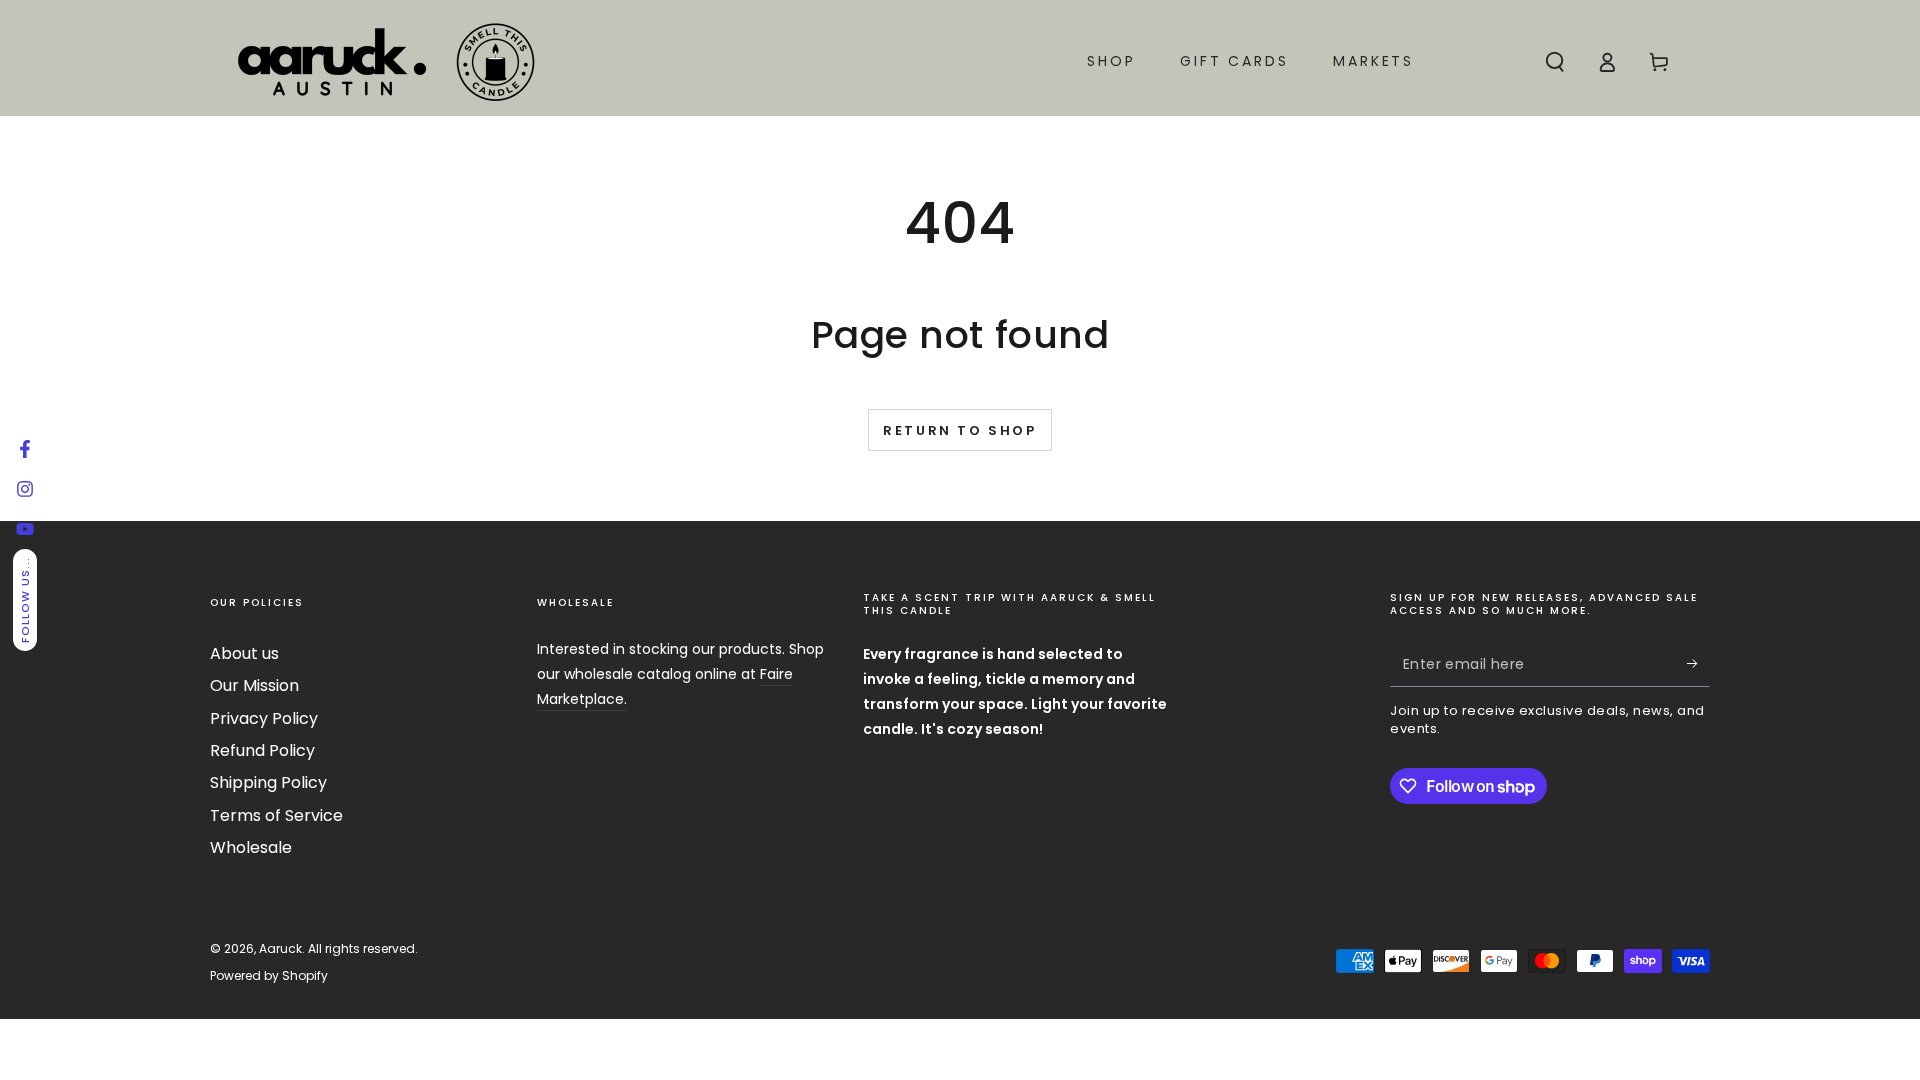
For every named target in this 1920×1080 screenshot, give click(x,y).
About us (244, 653)
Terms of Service (276, 815)
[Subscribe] (1698, 664)
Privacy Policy (264, 718)
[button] (1555, 62)
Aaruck (280, 948)
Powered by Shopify (269, 976)
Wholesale (251, 847)
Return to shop (959, 430)
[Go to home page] (385, 62)
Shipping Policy (268, 782)
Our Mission (254, 685)
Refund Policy (262, 750)
